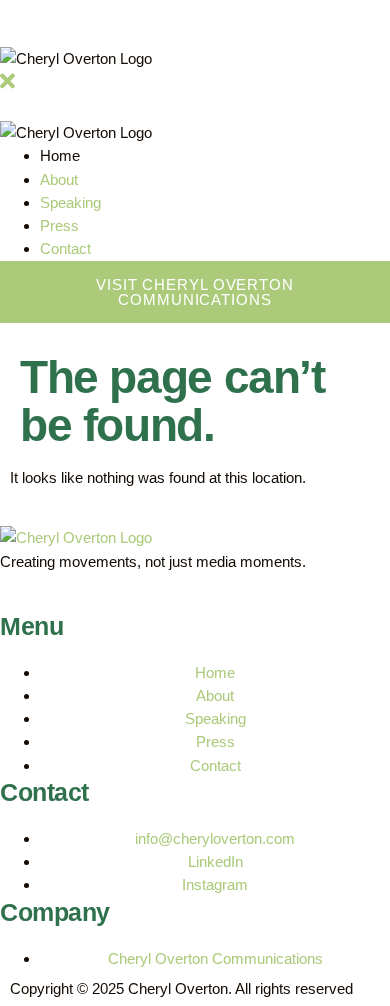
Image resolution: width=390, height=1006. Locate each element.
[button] (7, 86)
